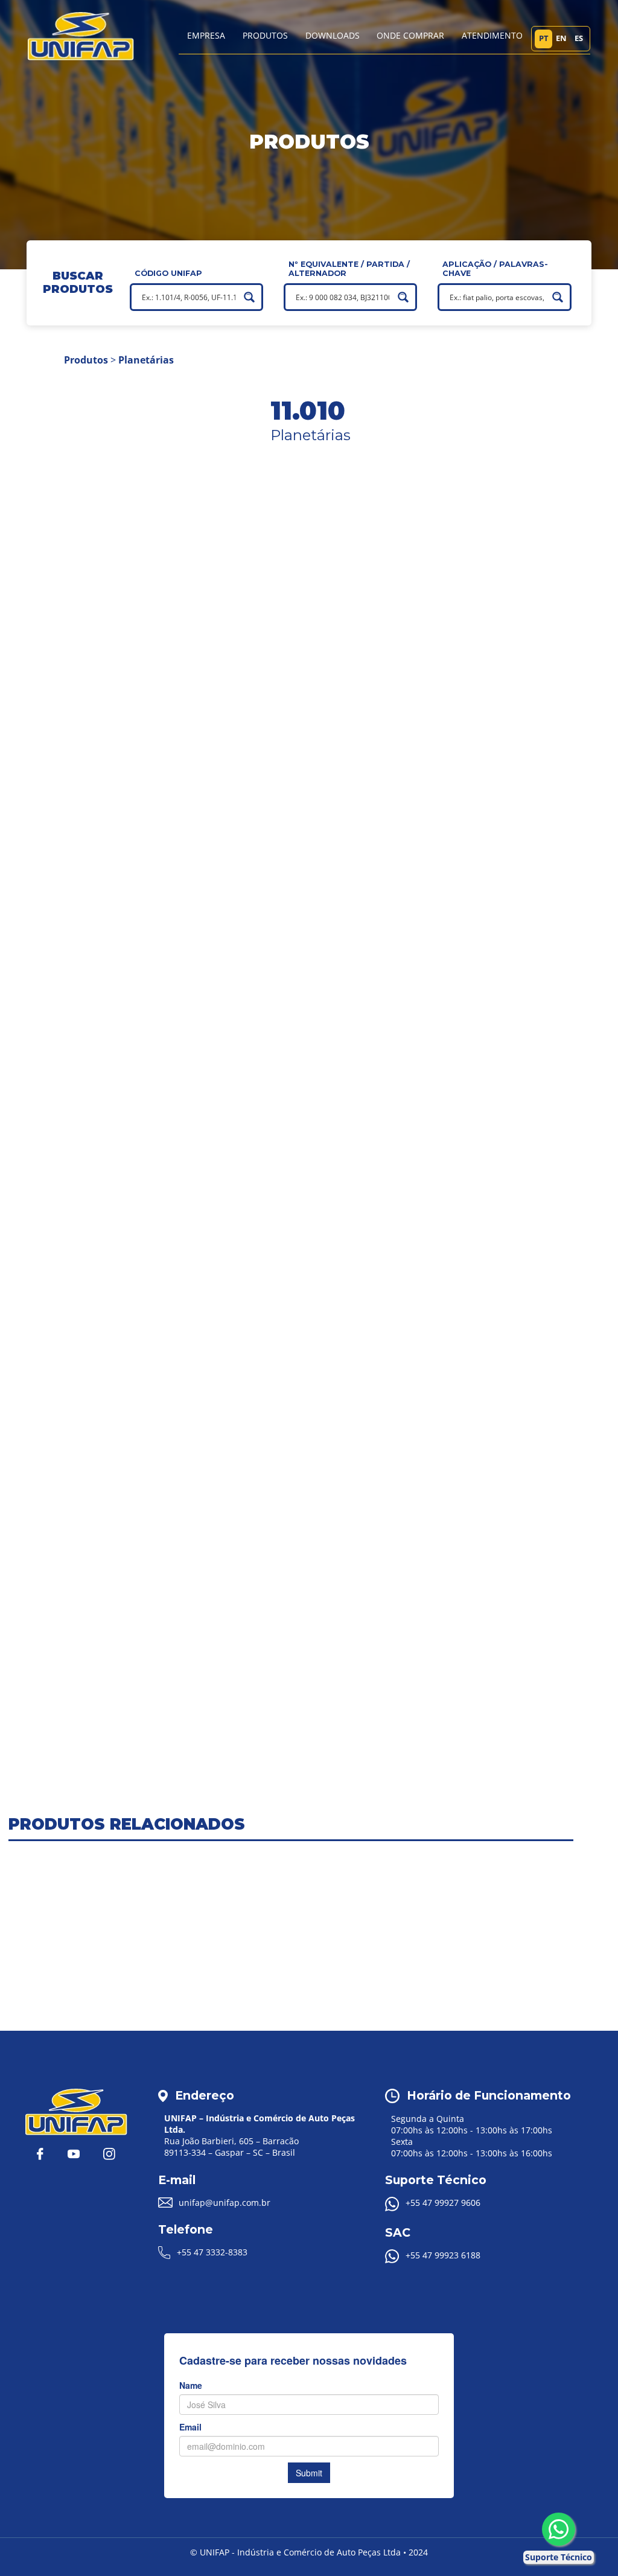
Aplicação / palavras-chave (495, 269)
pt (544, 38)
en (561, 38)
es (579, 38)
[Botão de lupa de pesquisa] (249, 297)
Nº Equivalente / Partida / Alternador (349, 269)
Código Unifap (168, 273)
